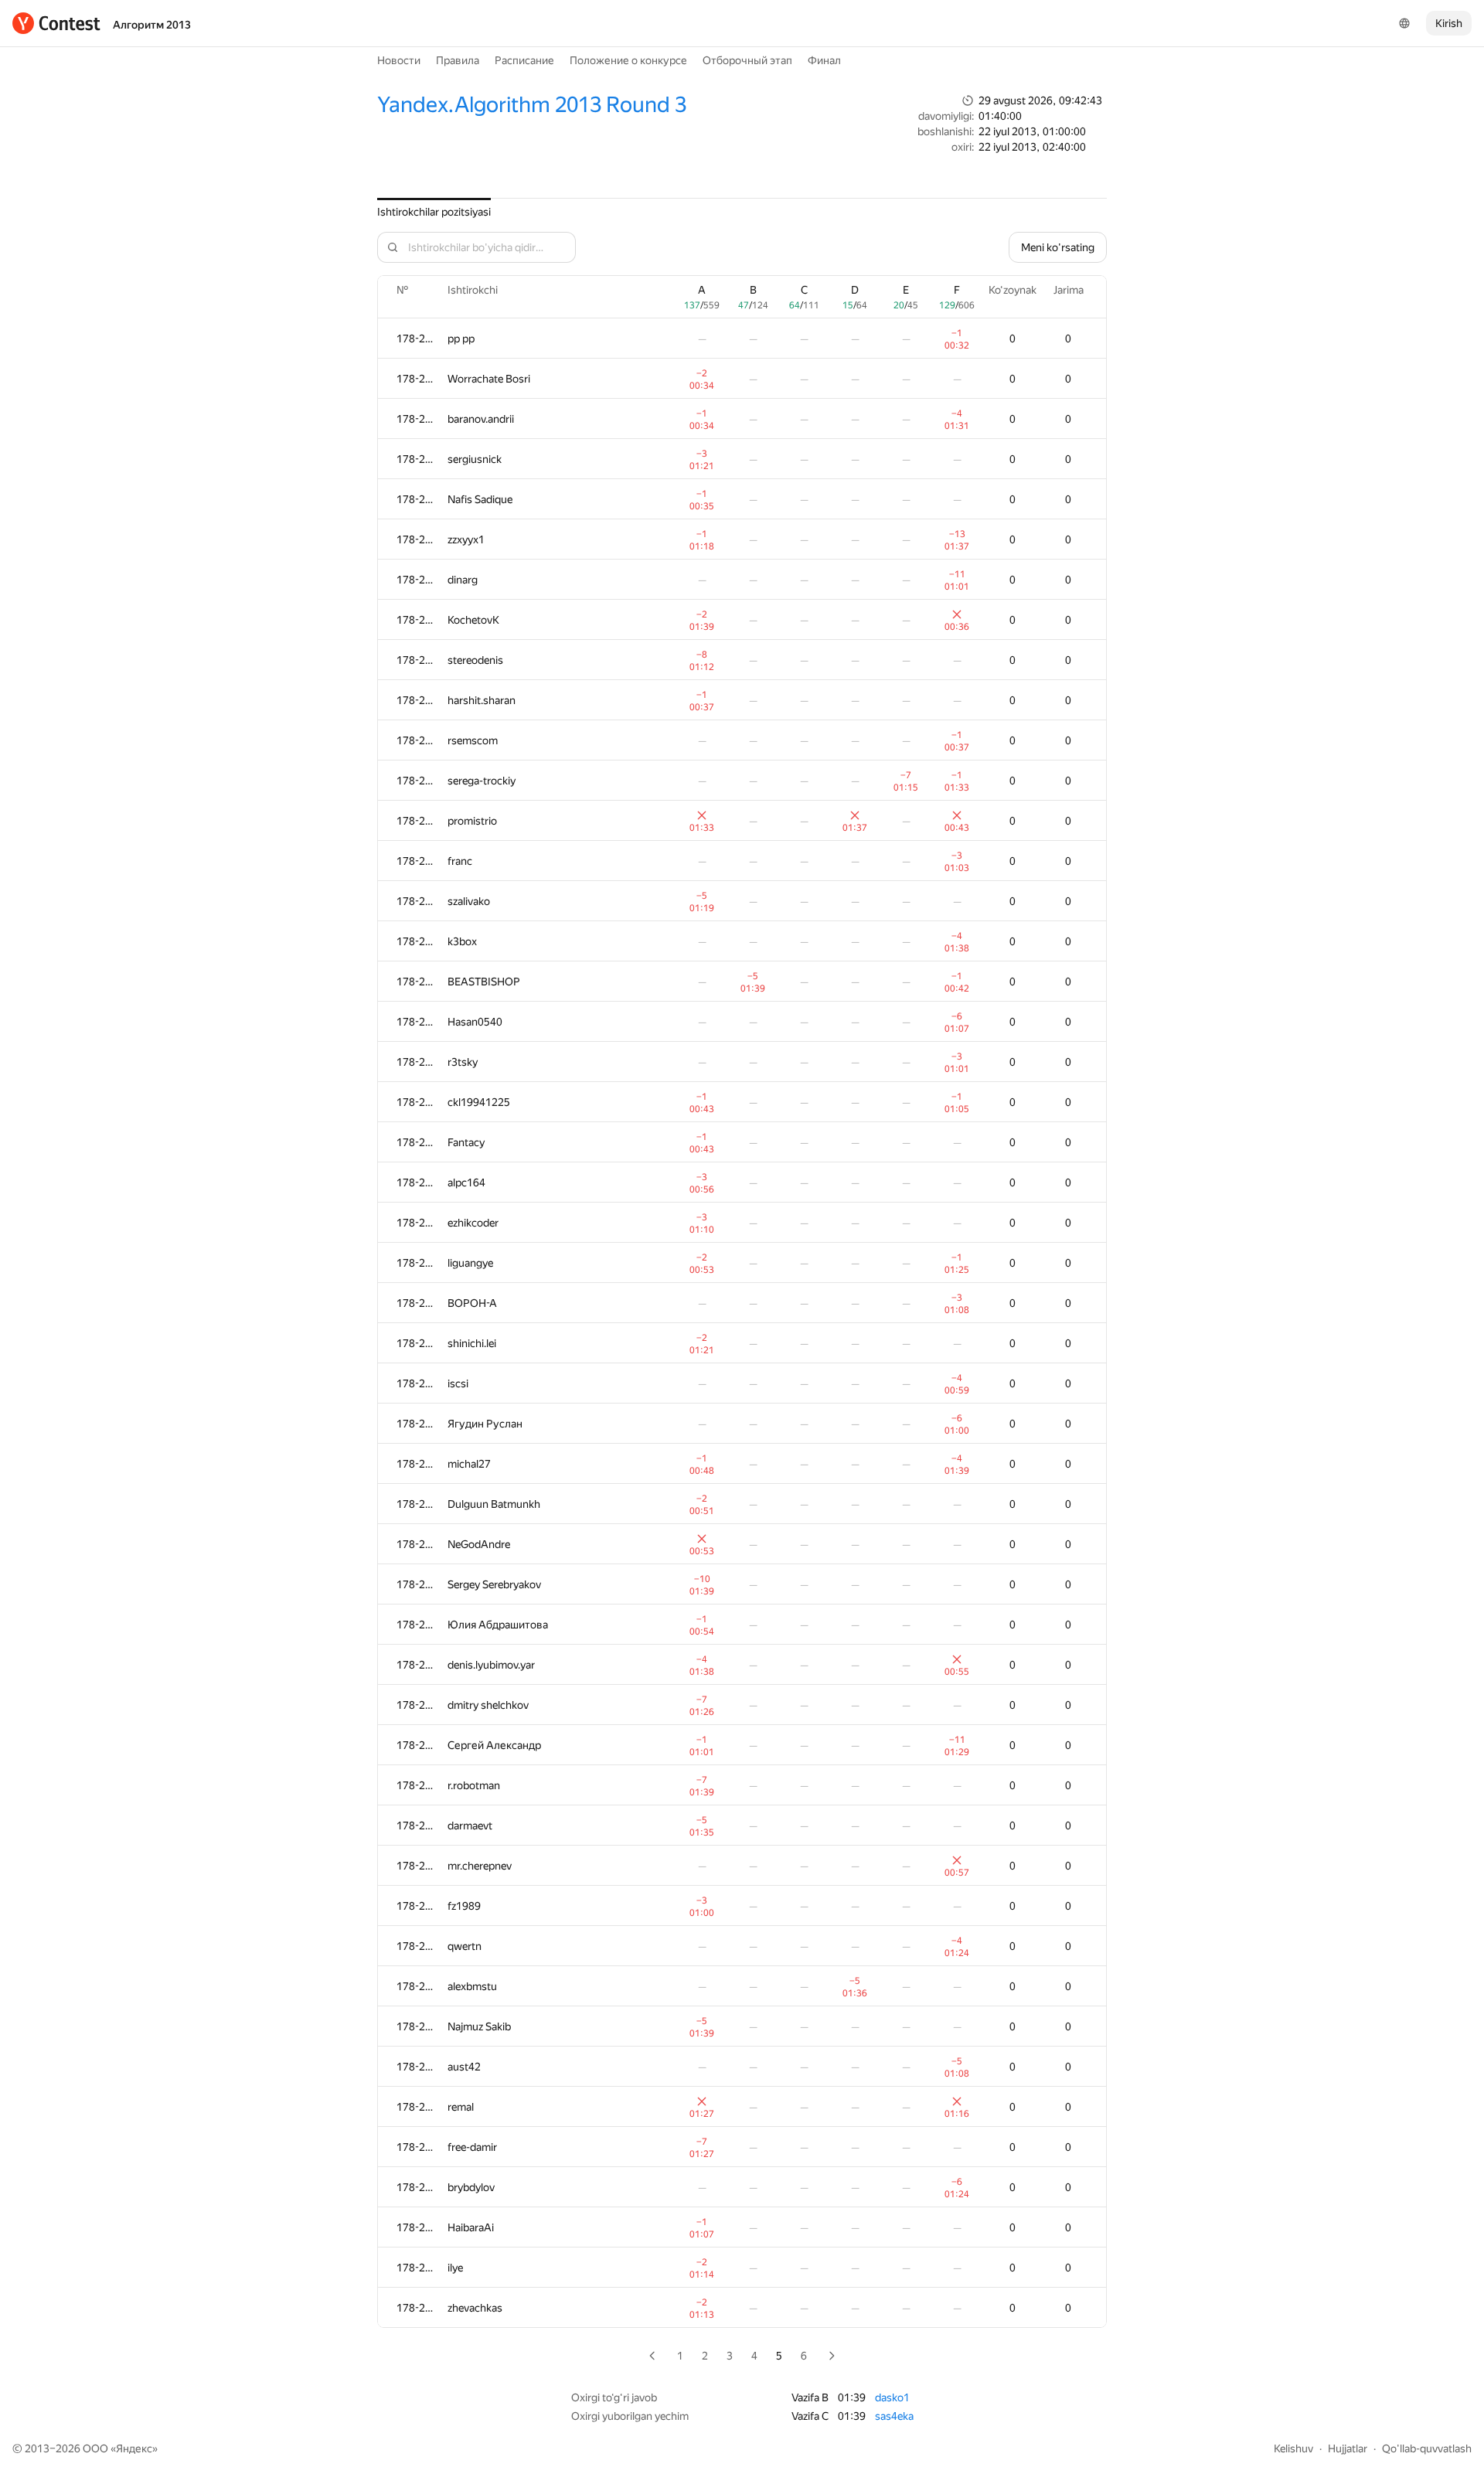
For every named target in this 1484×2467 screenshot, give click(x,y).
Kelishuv (1293, 2448)
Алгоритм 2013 (152, 25)
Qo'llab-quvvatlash (1427, 2448)
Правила (458, 60)
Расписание (524, 60)
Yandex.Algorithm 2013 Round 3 (532, 105)
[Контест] (56, 23)
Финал (824, 60)
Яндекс (134, 2448)
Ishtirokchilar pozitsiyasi (434, 212)
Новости (399, 60)
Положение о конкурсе (628, 60)
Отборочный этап (747, 60)
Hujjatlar (1348, 2448)
